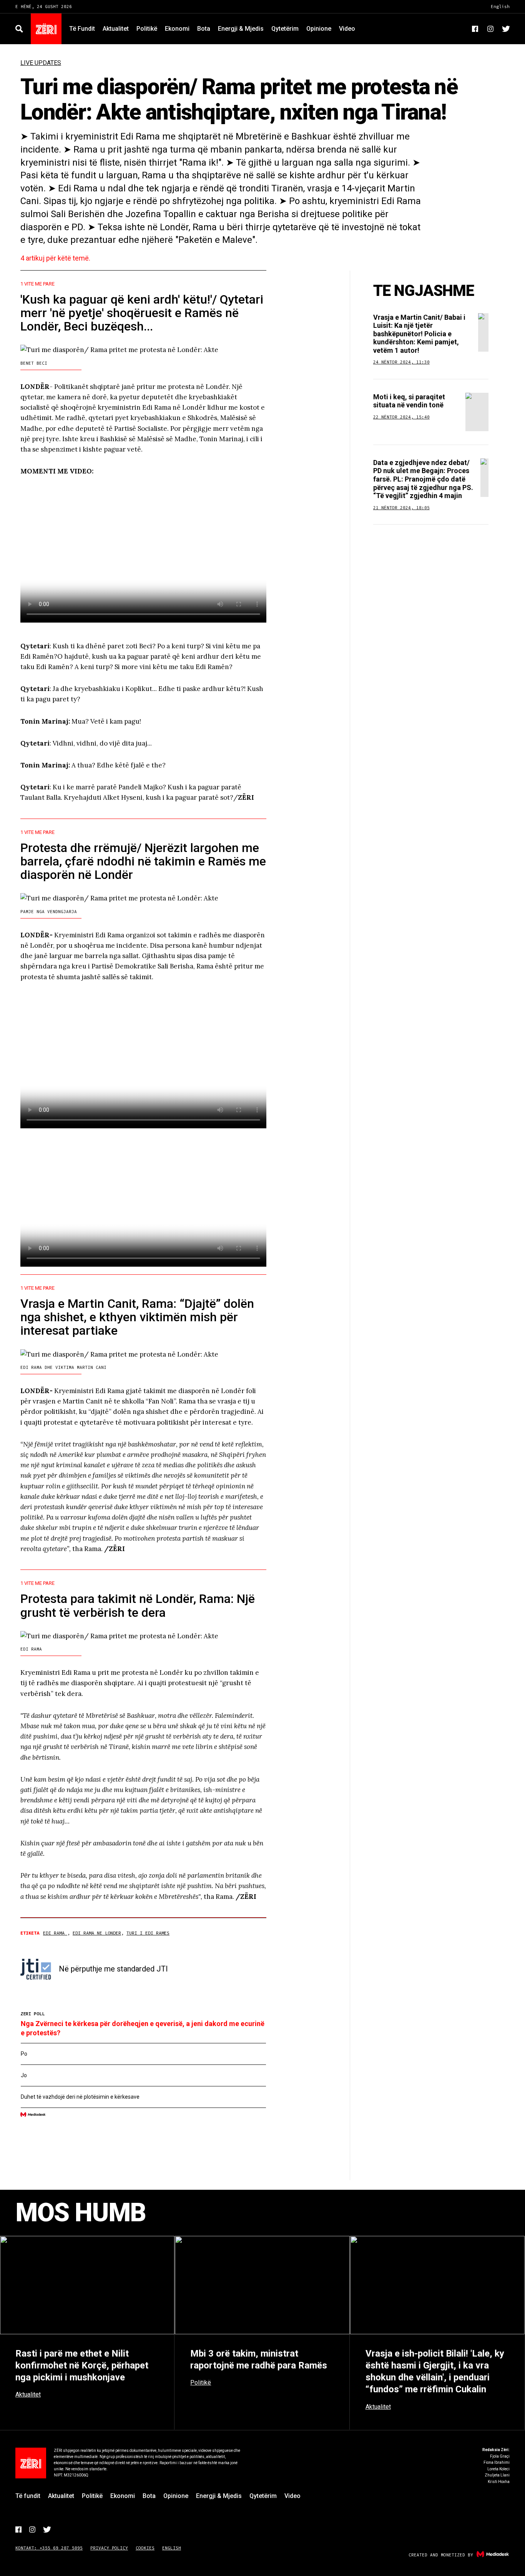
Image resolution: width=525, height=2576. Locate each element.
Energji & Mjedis (241, 29)
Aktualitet (116, 29)
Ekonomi (177, 29)
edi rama (55, 1933)
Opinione (319, 29)
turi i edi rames (148, 1933)
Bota (204, 29)
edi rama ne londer (97, 1933)
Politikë (147, 29)
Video (347, 29)
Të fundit (82, 29)
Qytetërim (285, 29)
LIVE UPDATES (41, 63)
